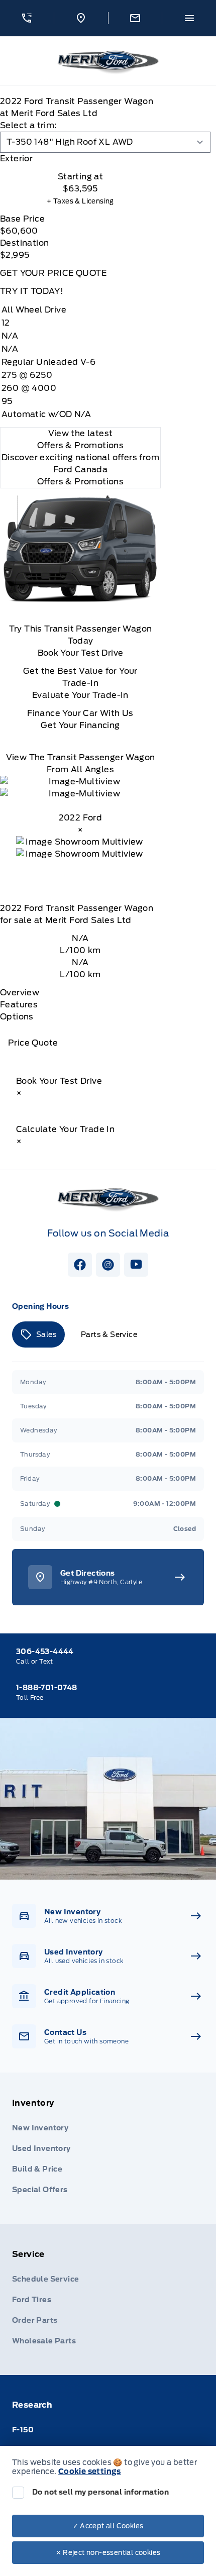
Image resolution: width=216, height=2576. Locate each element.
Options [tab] (17, 1017)
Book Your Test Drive (81, 653)
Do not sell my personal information (100, 2492)
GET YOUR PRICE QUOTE (53, 273)
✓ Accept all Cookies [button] (108, 2526)
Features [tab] (19, 1005)
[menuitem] (108, 2148)
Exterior (16, 159)
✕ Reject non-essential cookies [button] (108, 2553)
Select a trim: (28, 125)
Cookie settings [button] (90, 2471)
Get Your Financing (80, 725)
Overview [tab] (20, 993)
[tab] (80, 159)
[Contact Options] (135, 18)
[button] (27, 18)
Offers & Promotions (81, 482)
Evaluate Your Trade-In (80, 695)
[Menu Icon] (189, 18)
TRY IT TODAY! (32, 291)
